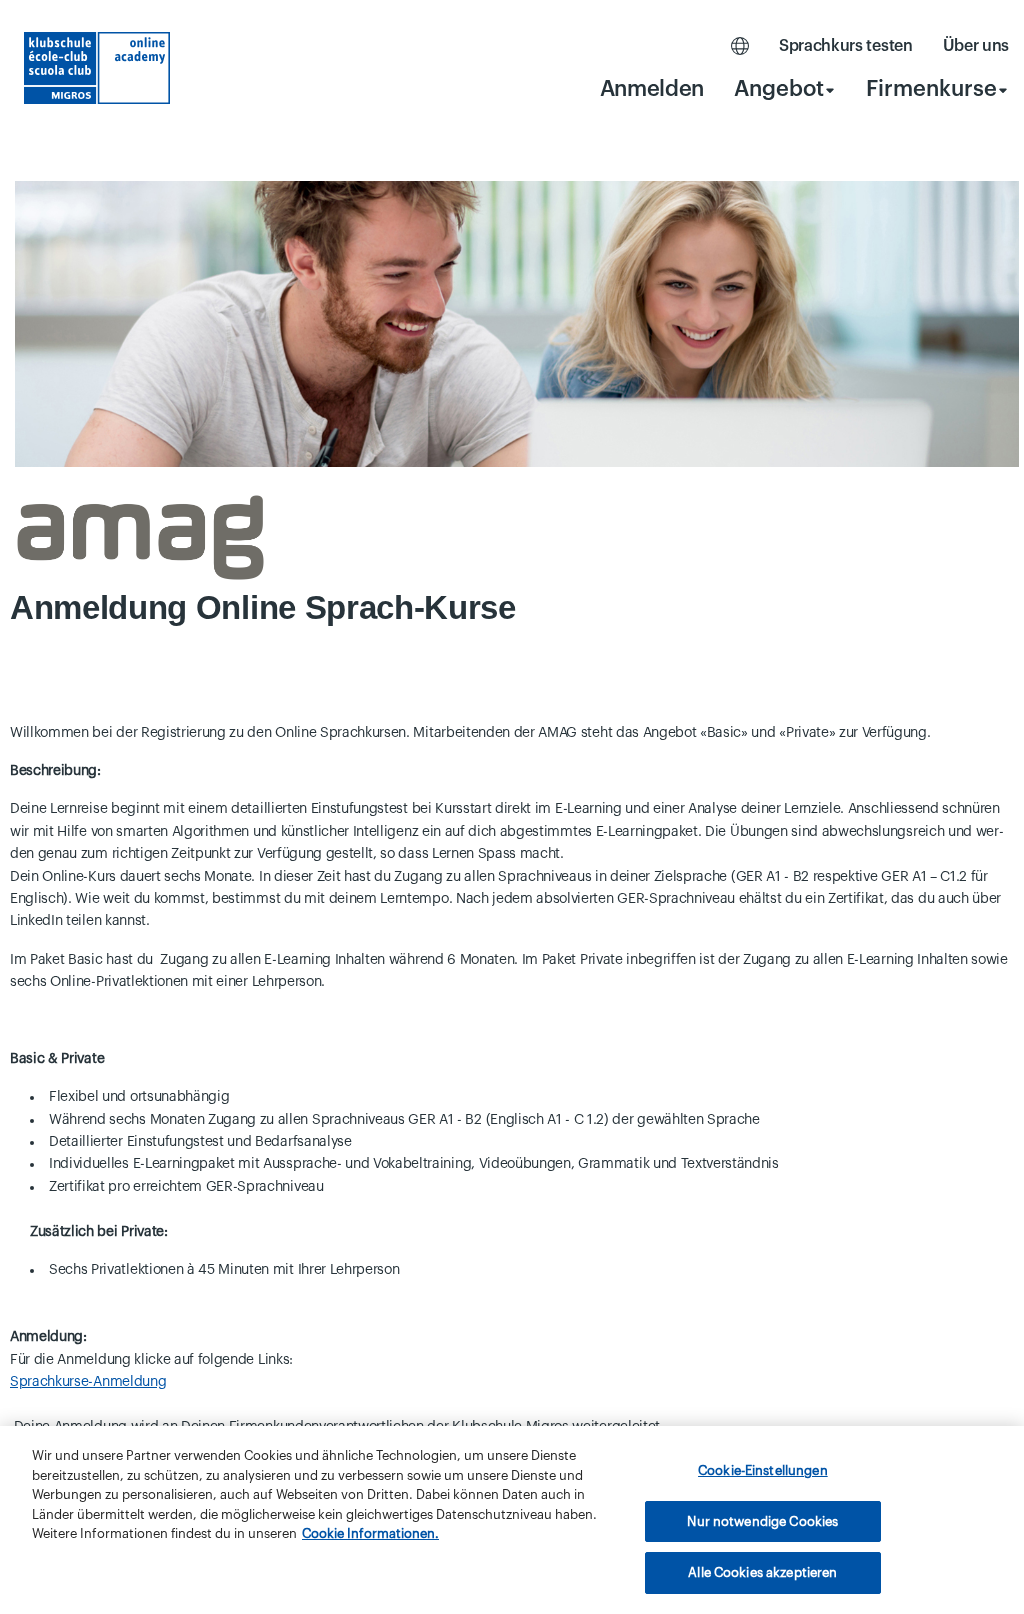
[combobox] (785, 88)
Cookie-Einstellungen (763, 1470)
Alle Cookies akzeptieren (762, 1572)
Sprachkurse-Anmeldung (88, 1382)
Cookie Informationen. (370, 1533)
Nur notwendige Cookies (762, 1521)
